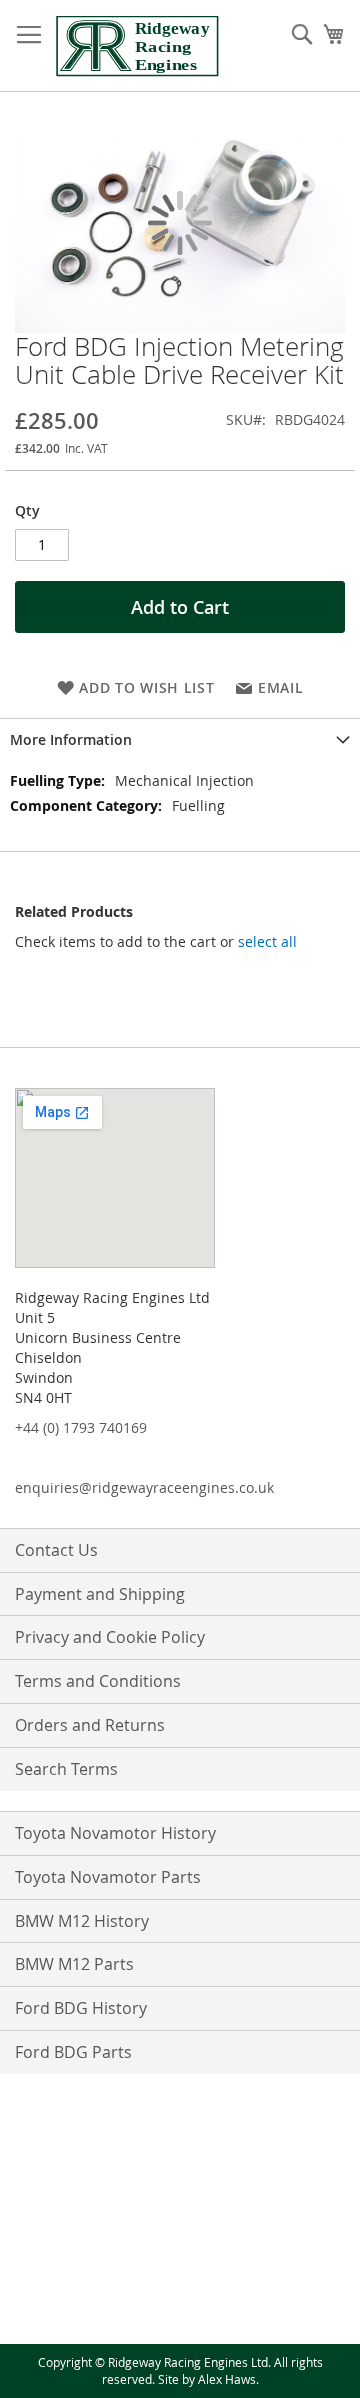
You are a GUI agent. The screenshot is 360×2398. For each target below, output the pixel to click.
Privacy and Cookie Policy (110, 1637)
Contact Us (56, 1550)
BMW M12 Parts (74, 1964)
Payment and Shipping (100, 1594)
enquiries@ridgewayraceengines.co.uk (144, 1487)
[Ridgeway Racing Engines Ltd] (137, 46)
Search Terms (66, 1769)
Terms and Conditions (98, 1681)
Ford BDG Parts (73, 2052)
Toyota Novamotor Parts (108, 1877)
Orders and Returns (90, 1725)
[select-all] (267, 942)
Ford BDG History (81, 2008)
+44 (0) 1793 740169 (81, 1427)
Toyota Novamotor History (115, 1833)
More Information (71, 739)
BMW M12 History (82, 1921)
